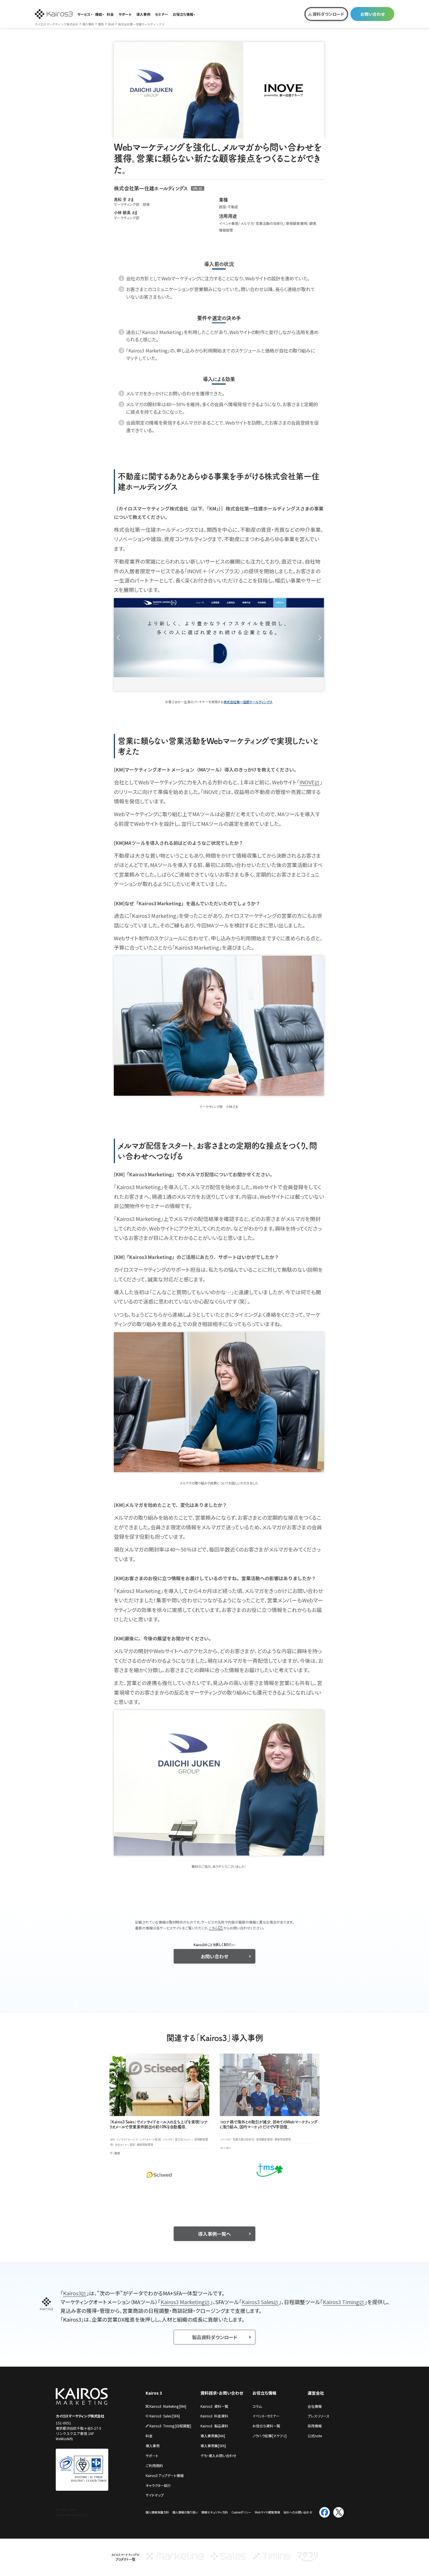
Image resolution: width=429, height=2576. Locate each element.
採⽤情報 (315, 2426)
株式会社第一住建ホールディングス (248, 702)
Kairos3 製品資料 (214, 2426)
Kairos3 (72, 2293)
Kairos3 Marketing (183, 2302)
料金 (110, 14)
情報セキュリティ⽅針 (215, 2512)
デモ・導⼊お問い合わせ (218, 2456)
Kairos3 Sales (258, 2302)
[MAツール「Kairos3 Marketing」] (175, 2559)
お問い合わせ (373, 14)
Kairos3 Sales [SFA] (165, 2416)
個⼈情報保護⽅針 (157, 2512)
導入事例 (143, 14)
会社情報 (315, 2406)
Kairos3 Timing (341, 2302)
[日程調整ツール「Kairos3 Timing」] (272, 2559)
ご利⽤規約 (154, 2465)
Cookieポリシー (241, 2512)
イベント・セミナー (266, 2416)
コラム (257, 2406)
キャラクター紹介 (158, 2485)
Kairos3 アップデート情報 (165, 2475)
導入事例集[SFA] (213, 2446)
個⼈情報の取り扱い (185, 2512)
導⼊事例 (153, 2446)
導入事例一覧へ (214, 2234)
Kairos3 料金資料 (214, 2416)
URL (195, 188)
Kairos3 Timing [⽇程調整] (170, 2426)
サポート (125, 14)
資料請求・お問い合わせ (222, 2393)
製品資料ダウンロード (215, 2337)
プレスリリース (319, 2416)
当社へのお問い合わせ (298, 2512)
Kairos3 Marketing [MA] (168, 2406)
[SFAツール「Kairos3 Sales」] (228, 2559)
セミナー (162, 14)
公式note (315, 2436)
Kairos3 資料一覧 (214, 2406)
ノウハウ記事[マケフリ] (270, 2436)
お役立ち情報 (183, 14)
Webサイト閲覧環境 (267, 2512)
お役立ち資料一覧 (266, 2426)
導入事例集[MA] (213, 2436)
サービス (84, 14)
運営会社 (316, 2393)
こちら (213, 1928)
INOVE (307, 782)
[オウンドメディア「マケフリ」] (307, 2559)
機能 (99, 14)
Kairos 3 (154, 2393)
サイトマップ (155, 2495)
